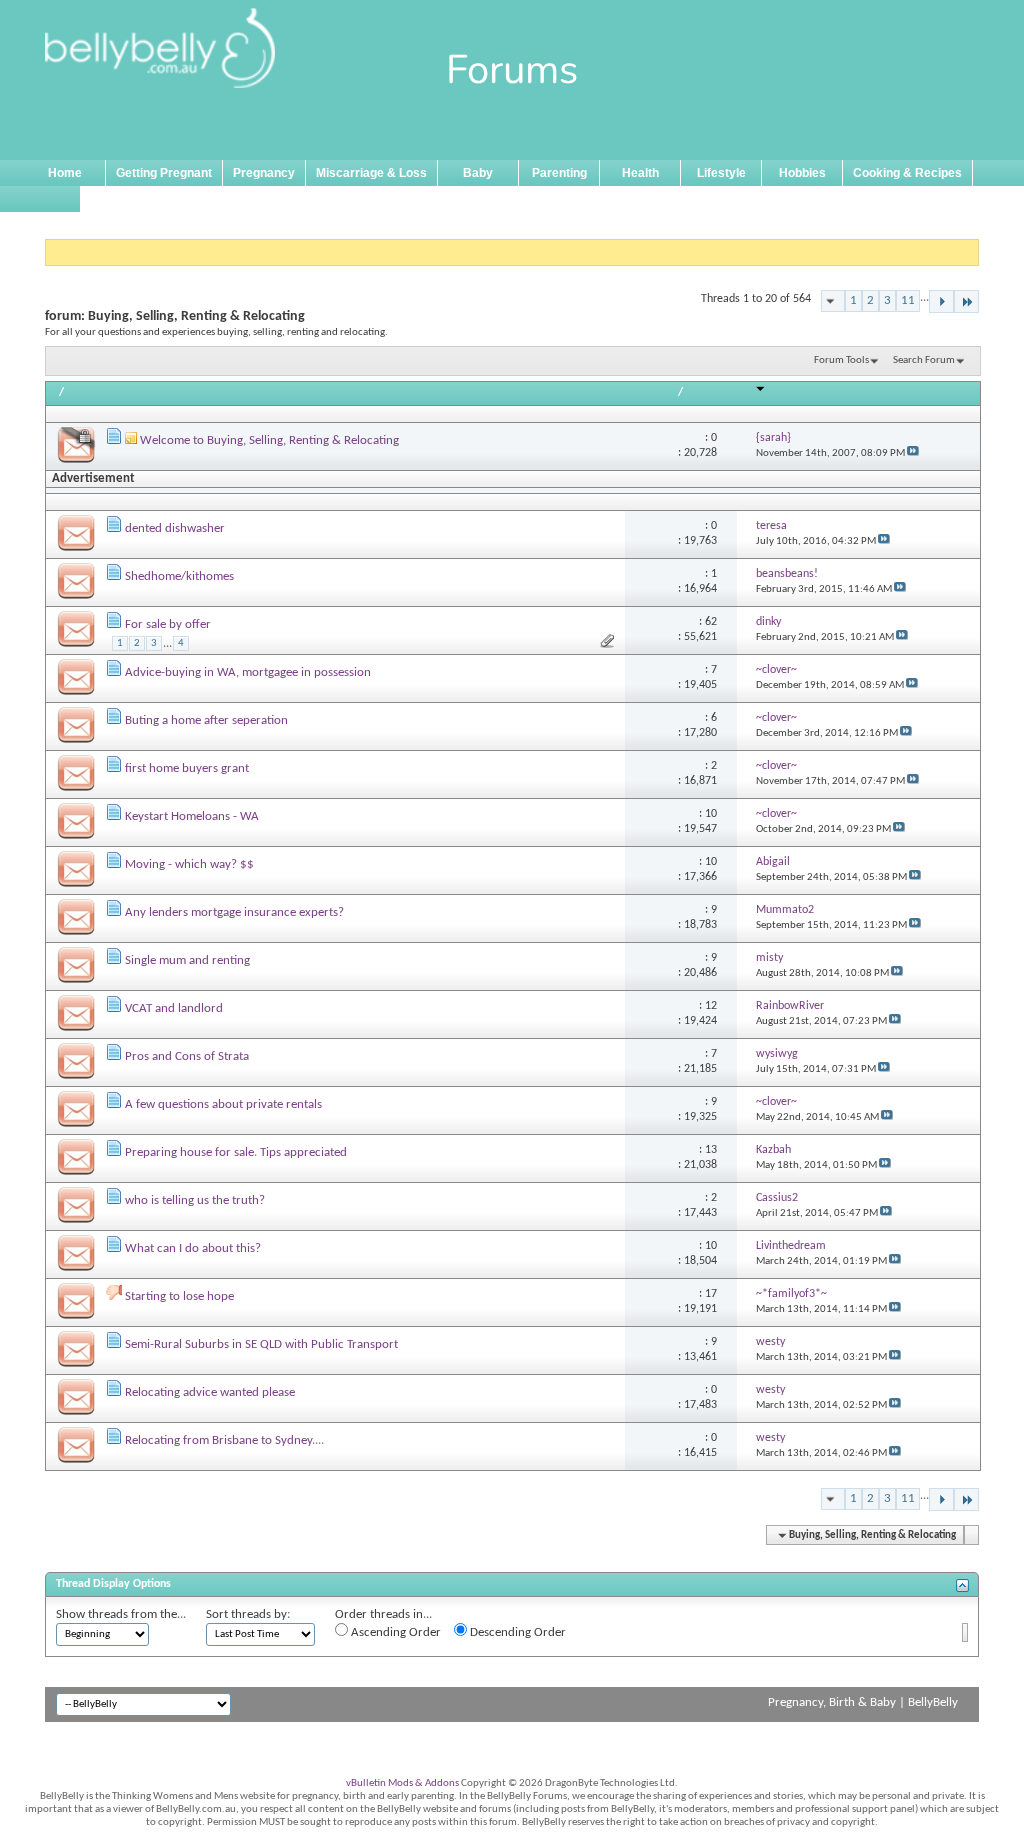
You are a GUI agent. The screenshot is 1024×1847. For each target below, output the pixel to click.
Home (65, 173)
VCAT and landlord (174, 1008)
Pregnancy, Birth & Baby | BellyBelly (863, 1702)
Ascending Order (394, 1632)
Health (640, 173)
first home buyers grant (187, 768)
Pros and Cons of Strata (187, 1056)
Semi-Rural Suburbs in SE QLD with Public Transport (261, 1344)
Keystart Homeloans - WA (192, 816)
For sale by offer (168, 624)
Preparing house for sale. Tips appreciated (236, 1152)
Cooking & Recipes (907, 173)
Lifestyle (721, 173)
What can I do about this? (193, 1248)
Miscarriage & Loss (371, 173)
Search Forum (924, 360)
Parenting (559, 173)
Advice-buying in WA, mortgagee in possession (248, 672)
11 (908, 300)
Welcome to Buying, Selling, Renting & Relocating (269, 440)
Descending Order (516, 1632)
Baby (478, 173)
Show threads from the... (121, 1614)
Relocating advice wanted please (210, 1392)
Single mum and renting (187, 960)
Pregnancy (264, 173)
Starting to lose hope (179, 1296)
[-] (941, 301)
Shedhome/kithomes (179, 576)
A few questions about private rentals (223, 1104)
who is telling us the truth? (195, 1200)
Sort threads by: (248, 1614)
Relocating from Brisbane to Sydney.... (224, 1440)
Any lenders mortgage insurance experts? (234, 912)
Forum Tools (841, 360)
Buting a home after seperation (206, 720)
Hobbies (802, 173)
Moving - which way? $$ (189, 864)
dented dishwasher (175, 528)
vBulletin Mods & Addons (402, 1783)
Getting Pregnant (164, 173)
